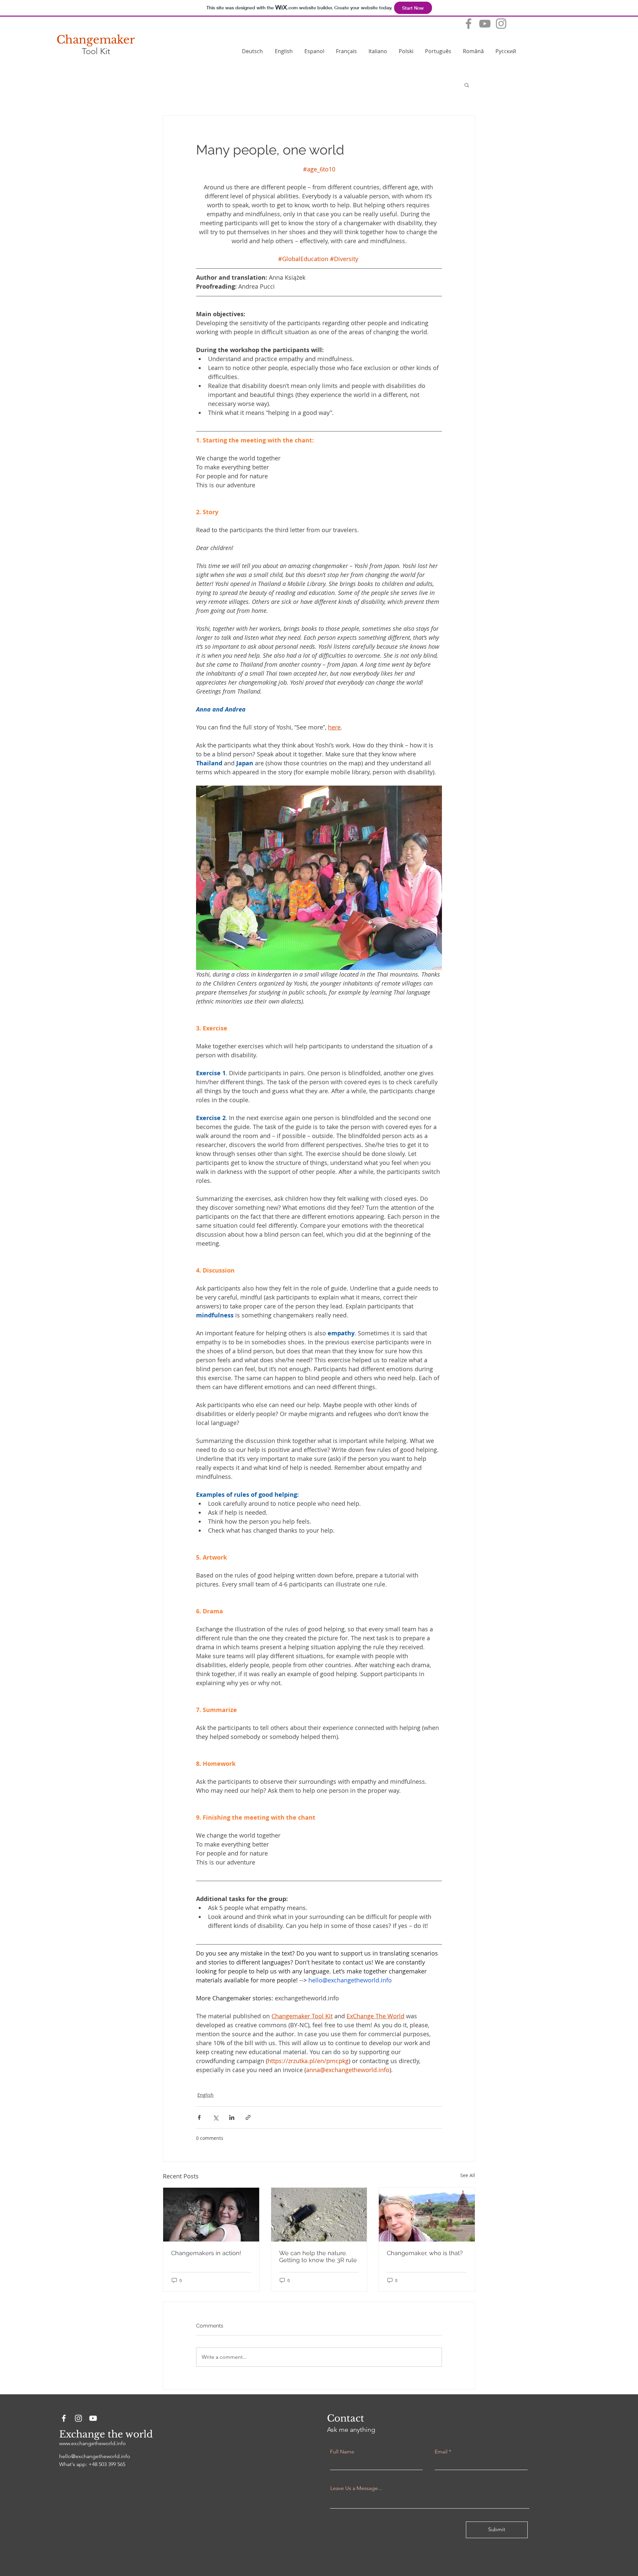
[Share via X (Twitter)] (215, 2117)
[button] (467, 85)
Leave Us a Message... (356, 2488)
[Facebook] (469, 24)
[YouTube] (485, 24)
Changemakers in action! (206, 2253)
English (206, 2095)
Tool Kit (96, 51)
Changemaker (96, 40)
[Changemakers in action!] (211, 2215)
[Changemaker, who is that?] (427, 2215)
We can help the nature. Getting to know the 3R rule (318, 2256)
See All (468, 2175)
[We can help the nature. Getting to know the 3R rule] (319, 2215)
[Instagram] (501, 24)
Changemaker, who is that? (425, 2253)
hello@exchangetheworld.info (95, 2456)
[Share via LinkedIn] (232, 2117)
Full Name (342, 2452)
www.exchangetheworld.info (93, 2443)
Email (441, 2452)
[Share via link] (248, 2117)
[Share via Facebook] (199, 2117)
